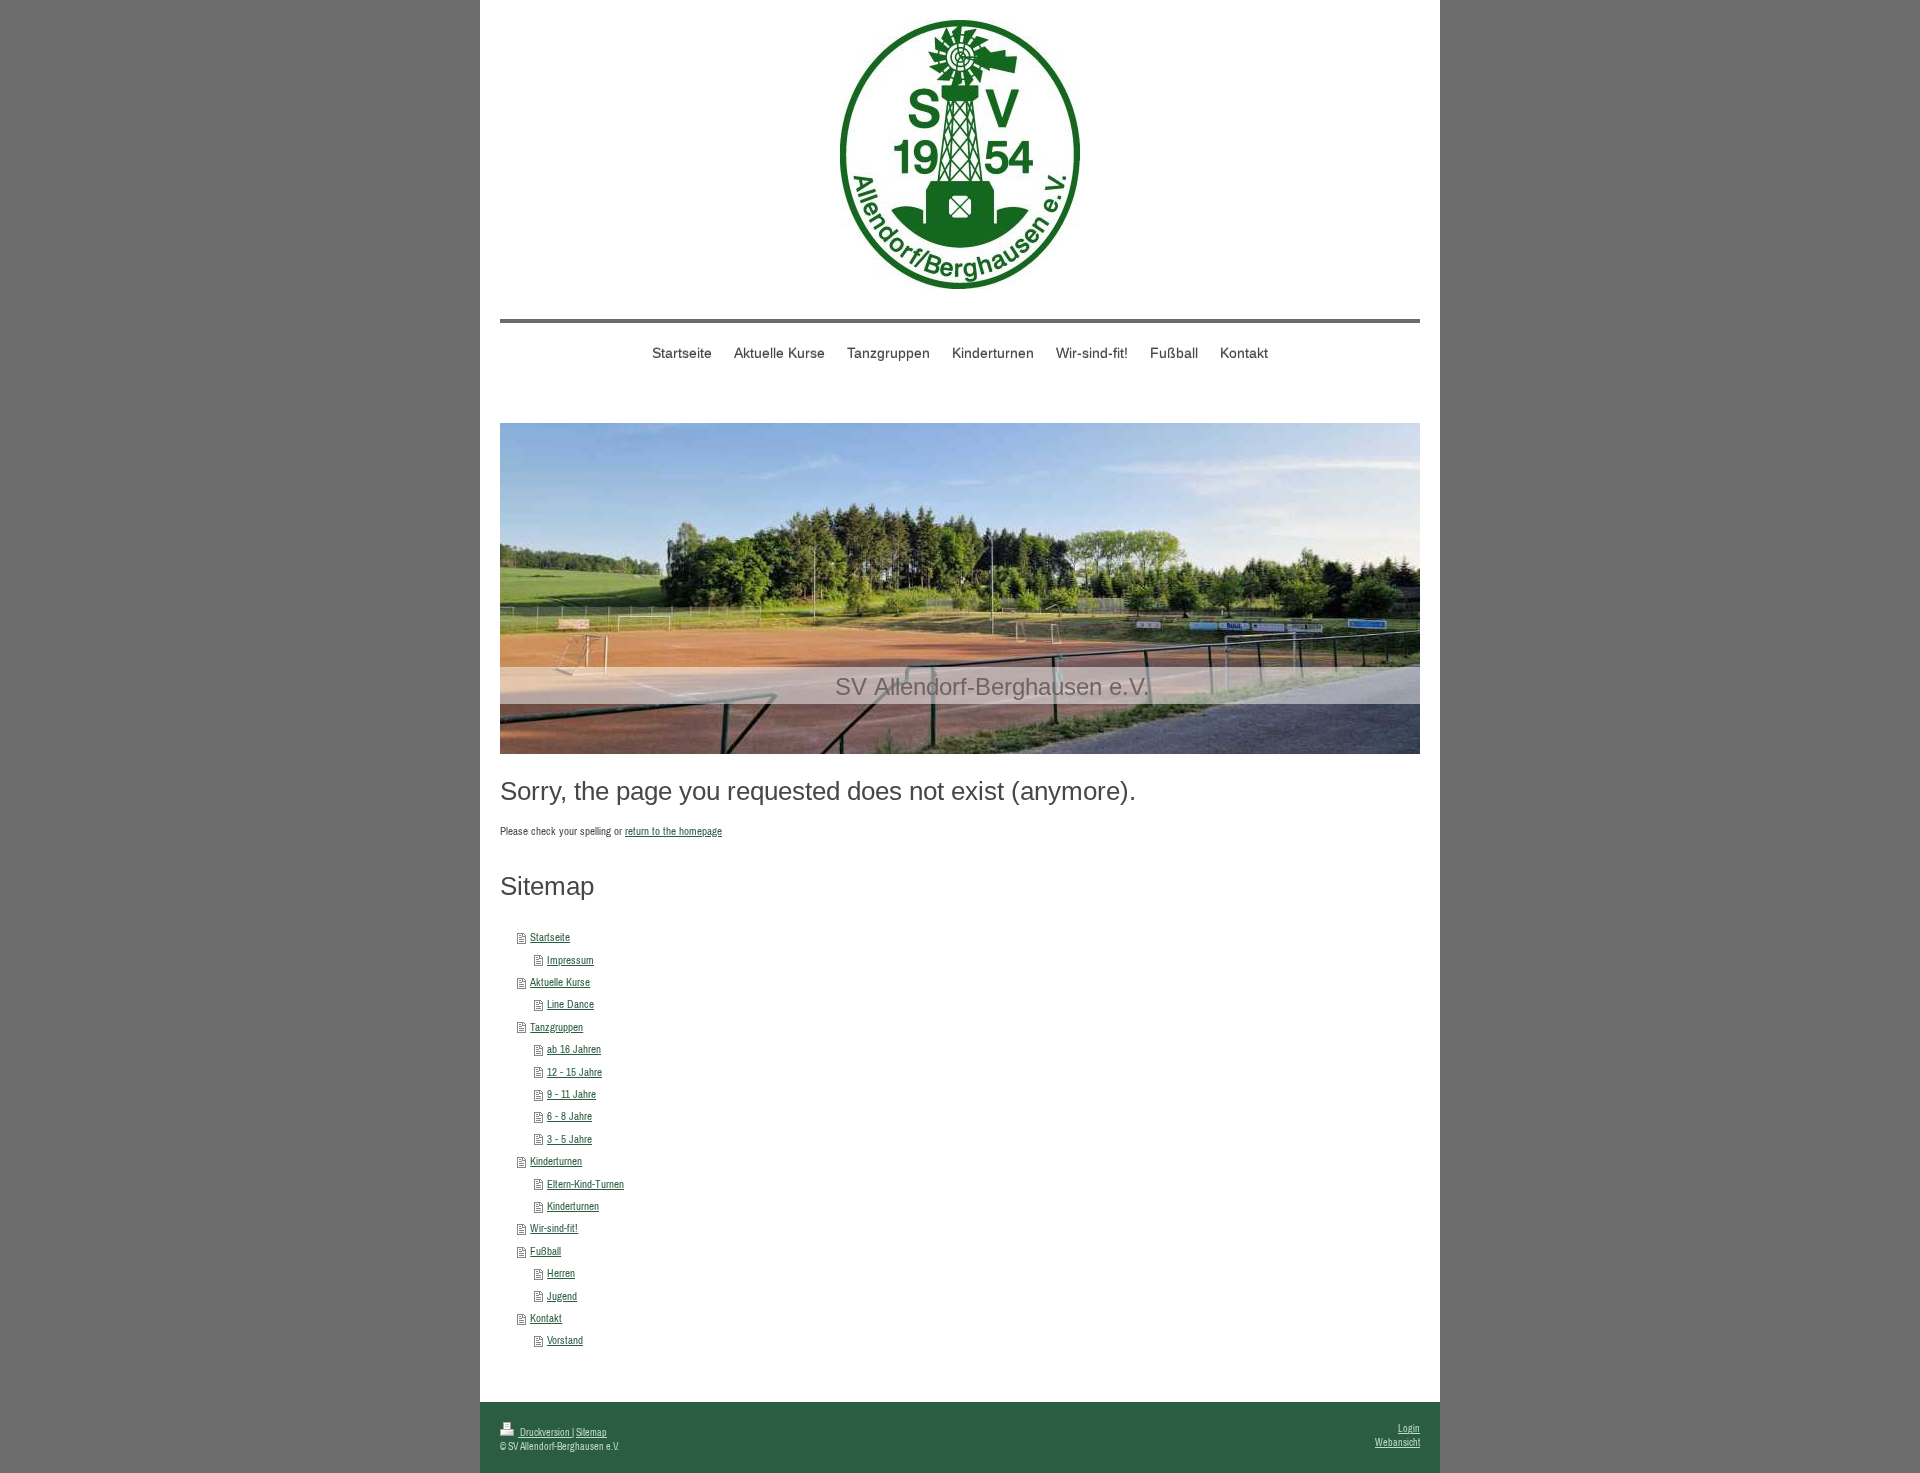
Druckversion (545, 1432)
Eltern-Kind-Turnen (585, 1184)
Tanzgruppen (556, 1027)
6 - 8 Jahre (569, 1116)
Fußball (545, 1251)
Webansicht (1397, 1442)
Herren (561, 1273)
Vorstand (565, 1340)
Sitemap (591, 1432)
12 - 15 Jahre (574, 1072)
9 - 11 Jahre (571, 1094)
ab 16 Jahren (574, 1049)
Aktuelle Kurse (560, 982)
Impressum (570, 960)
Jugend (562, 1296)
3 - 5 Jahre (569, 1139)
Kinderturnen (556, 1161)
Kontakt (546, 1318)
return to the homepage (673, 831)
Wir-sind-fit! (554, 1228)
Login (1409, 1428)
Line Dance (570, 1004)
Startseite (550, 937)
